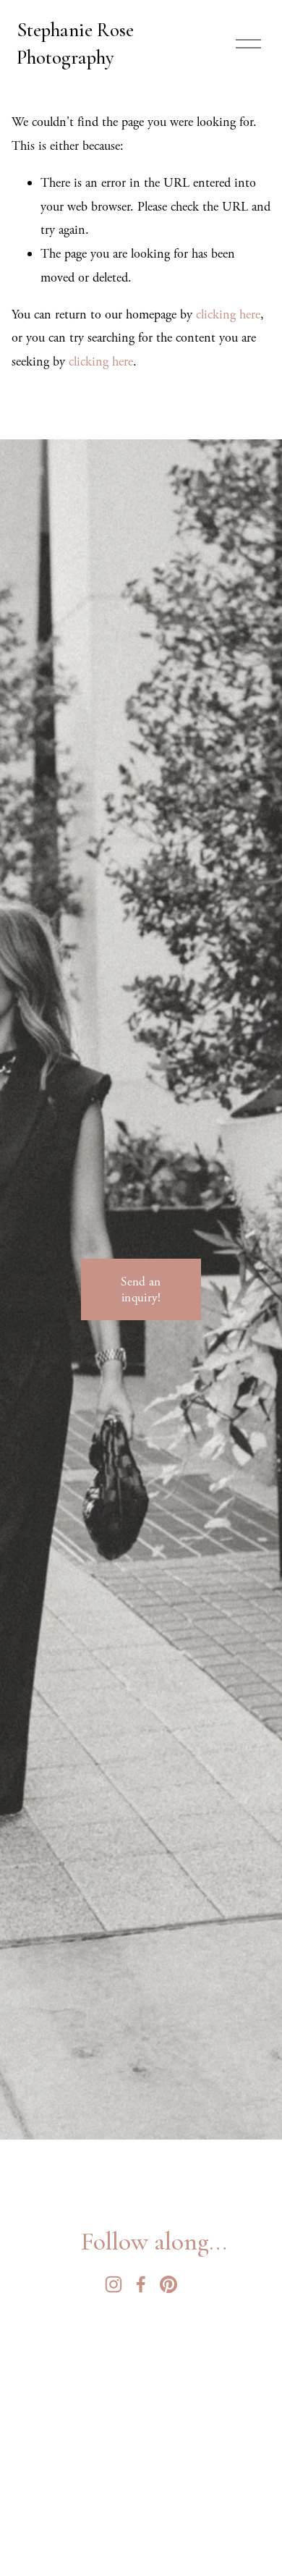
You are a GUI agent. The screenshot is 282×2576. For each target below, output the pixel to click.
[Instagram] (114, 2284)
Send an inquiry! (141, 1290)
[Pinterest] (168, 2284)
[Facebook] (141, 2284)
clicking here (228, 314)
